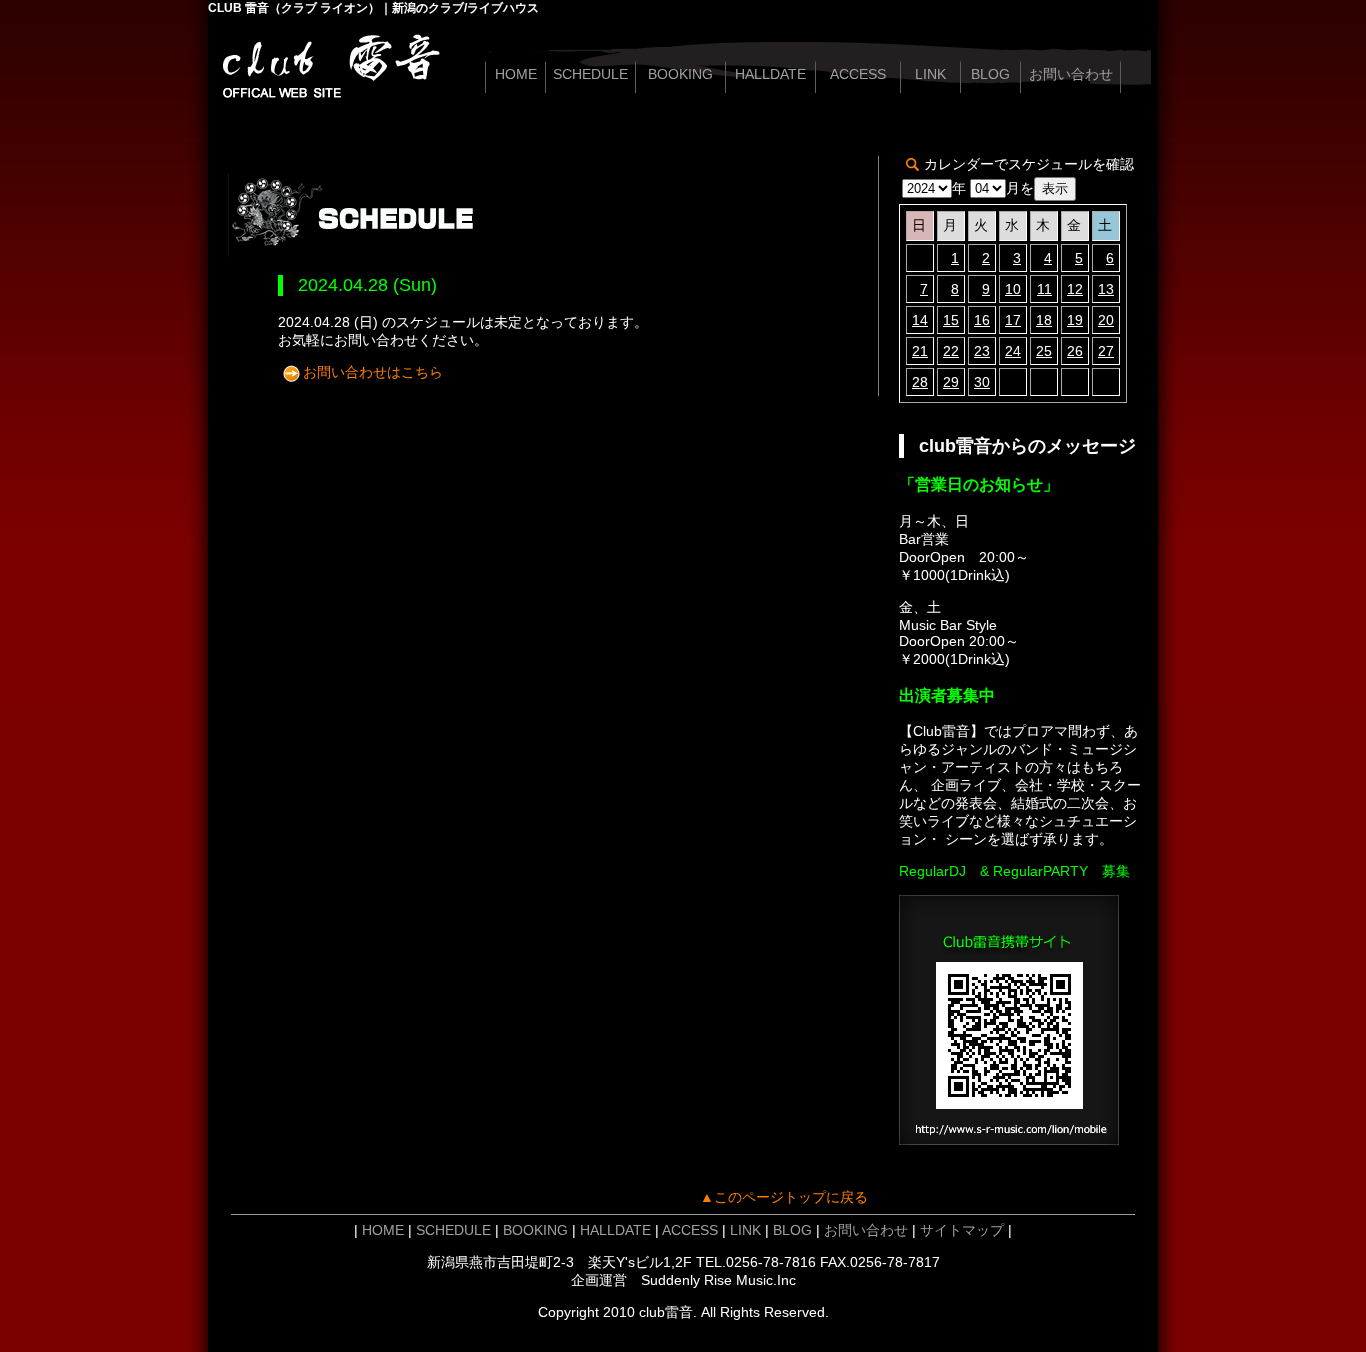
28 (920, 382)
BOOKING (680, 74)
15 (951, 320)
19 (1075, 320)
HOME (516, 74)
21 (920, 351)
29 (951, 382)
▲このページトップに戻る (784, 1197)
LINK (930, 74)
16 (982, 320)
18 (1044, 320)
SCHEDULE (590, 74)
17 (1013, 320)
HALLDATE (770, 74)
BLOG (990, 74)
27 (1106, 351)
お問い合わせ (1071, 74)
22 (951, 351)
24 (1013, 351)
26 (1075, 351)
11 (1044, 289)
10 (1013, 289)
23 (982, 351)
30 (982, 382)
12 (1075, 289)
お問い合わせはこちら (373, 372)
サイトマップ (962, 1230)
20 (1106, 320)
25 (1044, 351)
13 (1106, 289)
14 (920, 320)
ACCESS (858, 74)
